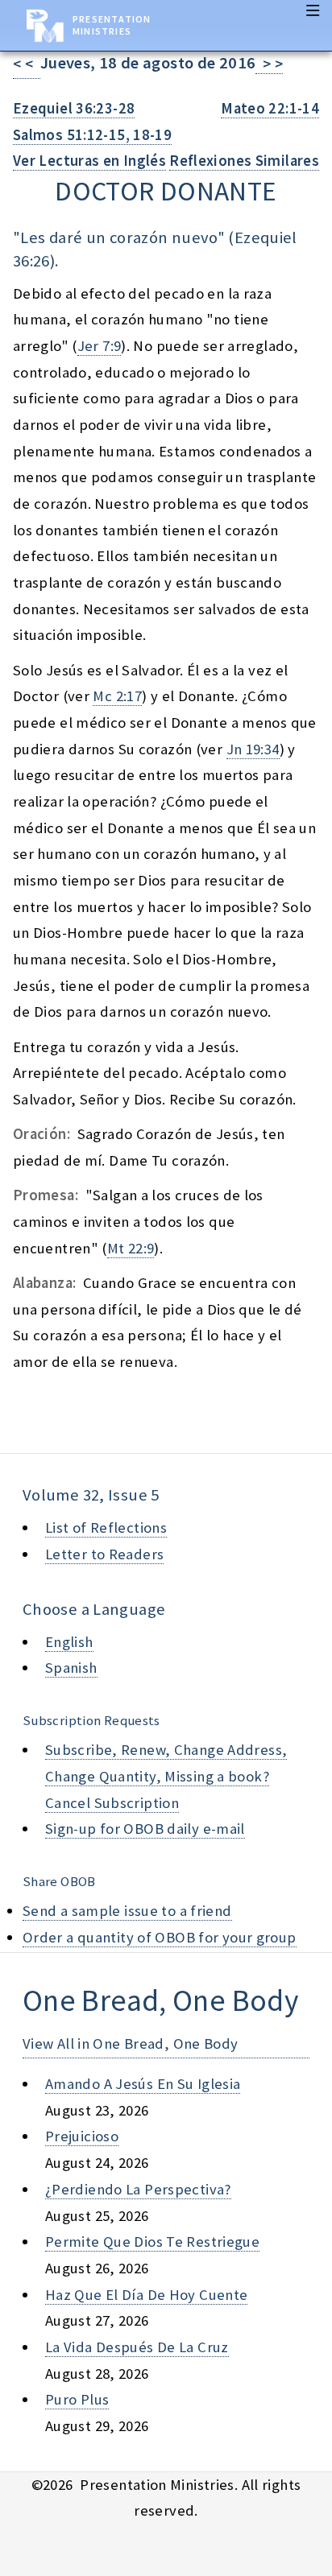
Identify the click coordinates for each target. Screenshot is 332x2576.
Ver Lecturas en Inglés (89, 161)
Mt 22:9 (131, 1248)
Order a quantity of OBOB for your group (160, 1937)
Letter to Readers (104, 1554)
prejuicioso (82, 2136)
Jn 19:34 (253, 749)
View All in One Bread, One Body (131, 2043)
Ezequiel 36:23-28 (74, 108)
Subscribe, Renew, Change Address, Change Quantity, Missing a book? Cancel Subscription (166, 1776)
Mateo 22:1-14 (270, 108)
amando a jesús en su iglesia (143, 2084)
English (69, 1642)
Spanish (71, 1668)
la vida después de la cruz (137, 2347)
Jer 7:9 (100, 346)
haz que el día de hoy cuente (146, 2295)
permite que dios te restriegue (152, 2242)
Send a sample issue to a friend (127, 1911)
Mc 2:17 (117, 696)
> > (269, 64)
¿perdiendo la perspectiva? (138, 2189)
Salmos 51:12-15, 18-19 (92, 135)
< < (27, 64)
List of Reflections (106, 1527)
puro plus (77, 2399)
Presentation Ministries (112, 25)
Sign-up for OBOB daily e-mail (145, 1829)
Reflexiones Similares (244, 161)
